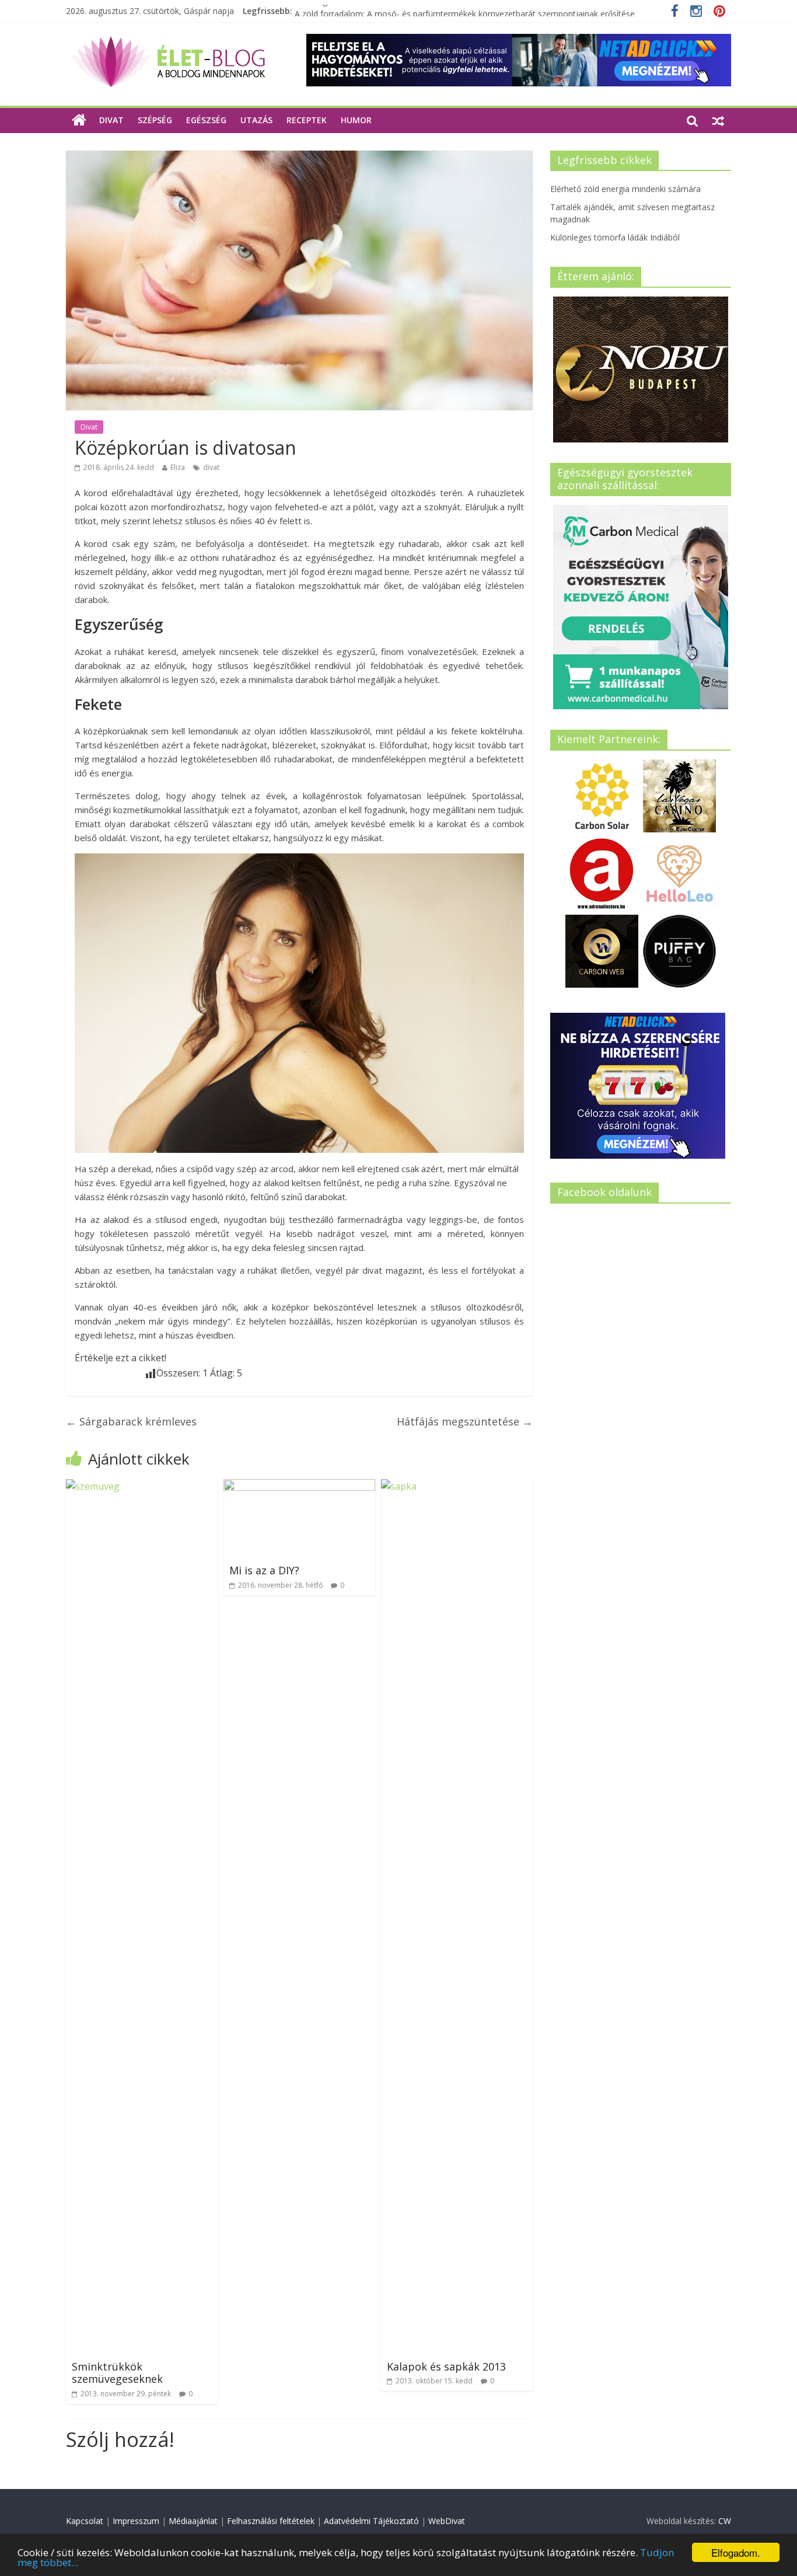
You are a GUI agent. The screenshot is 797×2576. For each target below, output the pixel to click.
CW (725, 2521)
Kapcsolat (85, 2521)
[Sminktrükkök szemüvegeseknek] (142, 1486)
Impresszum (136, 2521)
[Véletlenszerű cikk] (718, 120)
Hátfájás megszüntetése (465, 1421)
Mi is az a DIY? (264, 1570)
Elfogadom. (736, 2552)
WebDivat (447, 2521)
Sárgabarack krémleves (131, 1421)
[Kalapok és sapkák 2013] (457, 1486)
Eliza (178, 467)
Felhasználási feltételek (271, 2521)
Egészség (206, 120)
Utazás (256, 120)
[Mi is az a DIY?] (299, 1486)
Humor (356, 120)
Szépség (155, 120)
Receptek (307, 120)
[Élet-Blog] (168, 41)
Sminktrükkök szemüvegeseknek (117, 2373)
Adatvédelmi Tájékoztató (371, 2521)
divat (211, 467)
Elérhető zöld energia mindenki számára (625, 189)
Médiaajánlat (193, 2521)
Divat (111, 120)
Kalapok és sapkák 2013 (446, 2366)
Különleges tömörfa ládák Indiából (359, 11)
